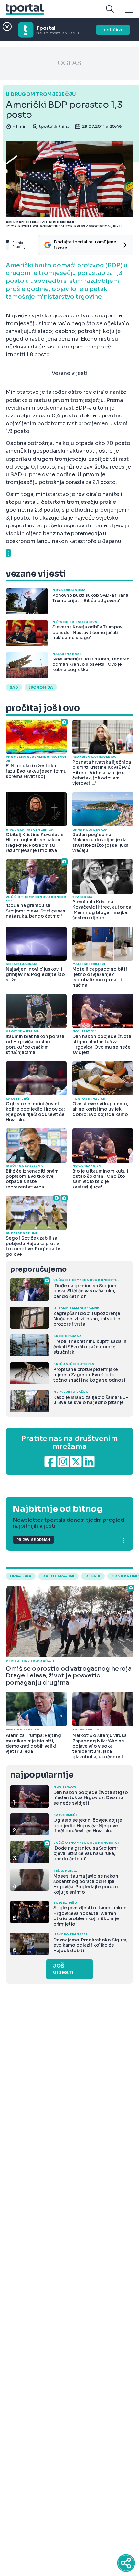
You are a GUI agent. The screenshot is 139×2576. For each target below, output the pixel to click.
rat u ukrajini (58, 1576)
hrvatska (21, 1576)
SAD (14, 687)
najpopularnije (42, 1775)
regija (93, 1576)
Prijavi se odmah (33, 1540)
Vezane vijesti (70, 373)
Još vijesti (63, 1969)
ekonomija (41, 687)
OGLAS (69, 63)
